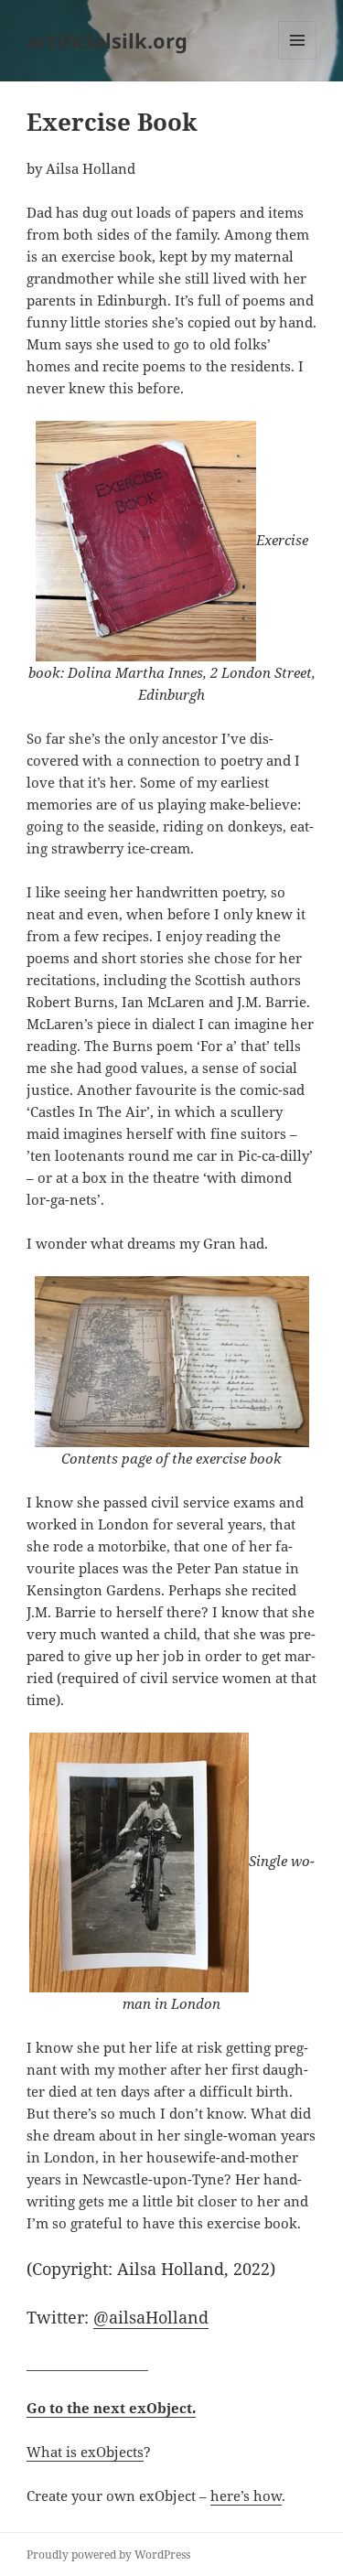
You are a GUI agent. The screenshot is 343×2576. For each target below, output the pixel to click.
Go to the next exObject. (111, 2408)
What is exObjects (85, 2452)
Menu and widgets (298, 59)
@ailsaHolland (151, 2317)
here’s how (246, 2495)
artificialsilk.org (107, 40)
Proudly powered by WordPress (108, 2555)
